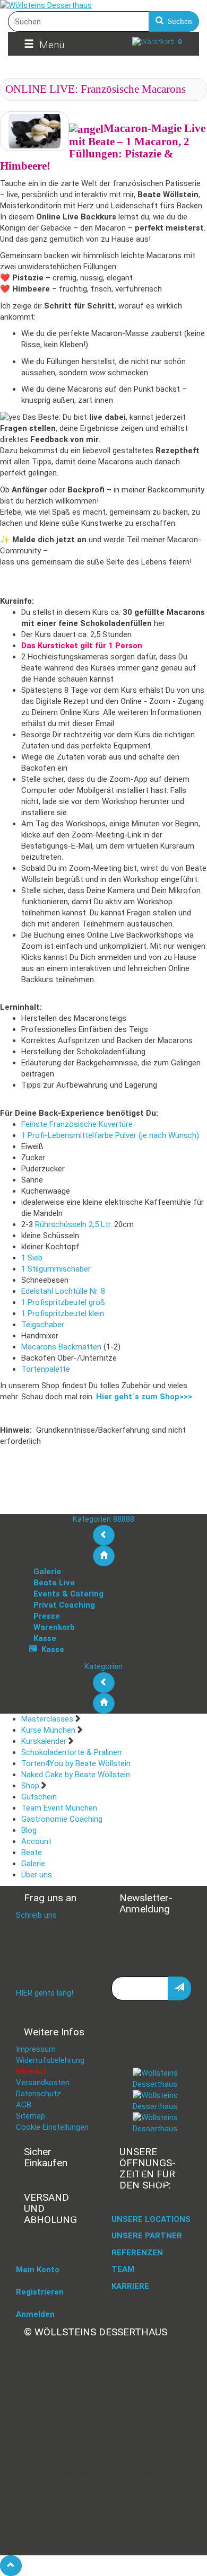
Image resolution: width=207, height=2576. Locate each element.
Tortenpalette (46, 1369)
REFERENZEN (137, 2253)
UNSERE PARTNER (147, 2236)
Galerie (33, 1864)
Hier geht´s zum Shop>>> (144, 1397)
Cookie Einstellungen (52, 2127)
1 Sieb (32, 1258)
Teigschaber (43, 1325)
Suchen (178, 21)
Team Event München (59, 1808)
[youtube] (162, 2123)
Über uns (37, 1875)
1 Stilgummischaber (56, 1269)
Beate (32, 1852)
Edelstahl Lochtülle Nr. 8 (63, 1291)
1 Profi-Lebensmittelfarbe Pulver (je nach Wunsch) (110, 1135)
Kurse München (48, 1730)
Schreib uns (36, 1915)
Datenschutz (38, 2094)
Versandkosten (43, 2083)
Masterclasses (47, 1719)
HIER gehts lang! (45, 1993)
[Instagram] (162, 2101)
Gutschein (39, 1797)
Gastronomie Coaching (62, 1819)
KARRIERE (130, 2286)
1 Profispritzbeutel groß (63, 1302)
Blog (29, 1830)
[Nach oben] (11, 2566)
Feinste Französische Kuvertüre (77, 1124)
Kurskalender (44, 1741)
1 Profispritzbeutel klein (63, 1313)
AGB (24, 2105)
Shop (30, 1786)
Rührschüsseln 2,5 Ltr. (74, 1224)
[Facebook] (162, 2078)
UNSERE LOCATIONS (151, 2219)
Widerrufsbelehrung (50, 2060)
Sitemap (31, 2116)
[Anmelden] (179, 1988)
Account (36, 1841)
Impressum (36, 2049)
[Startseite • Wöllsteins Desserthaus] (103, 6)
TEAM (123, 2269)
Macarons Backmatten (61, 1347)
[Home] (104, 1556)
